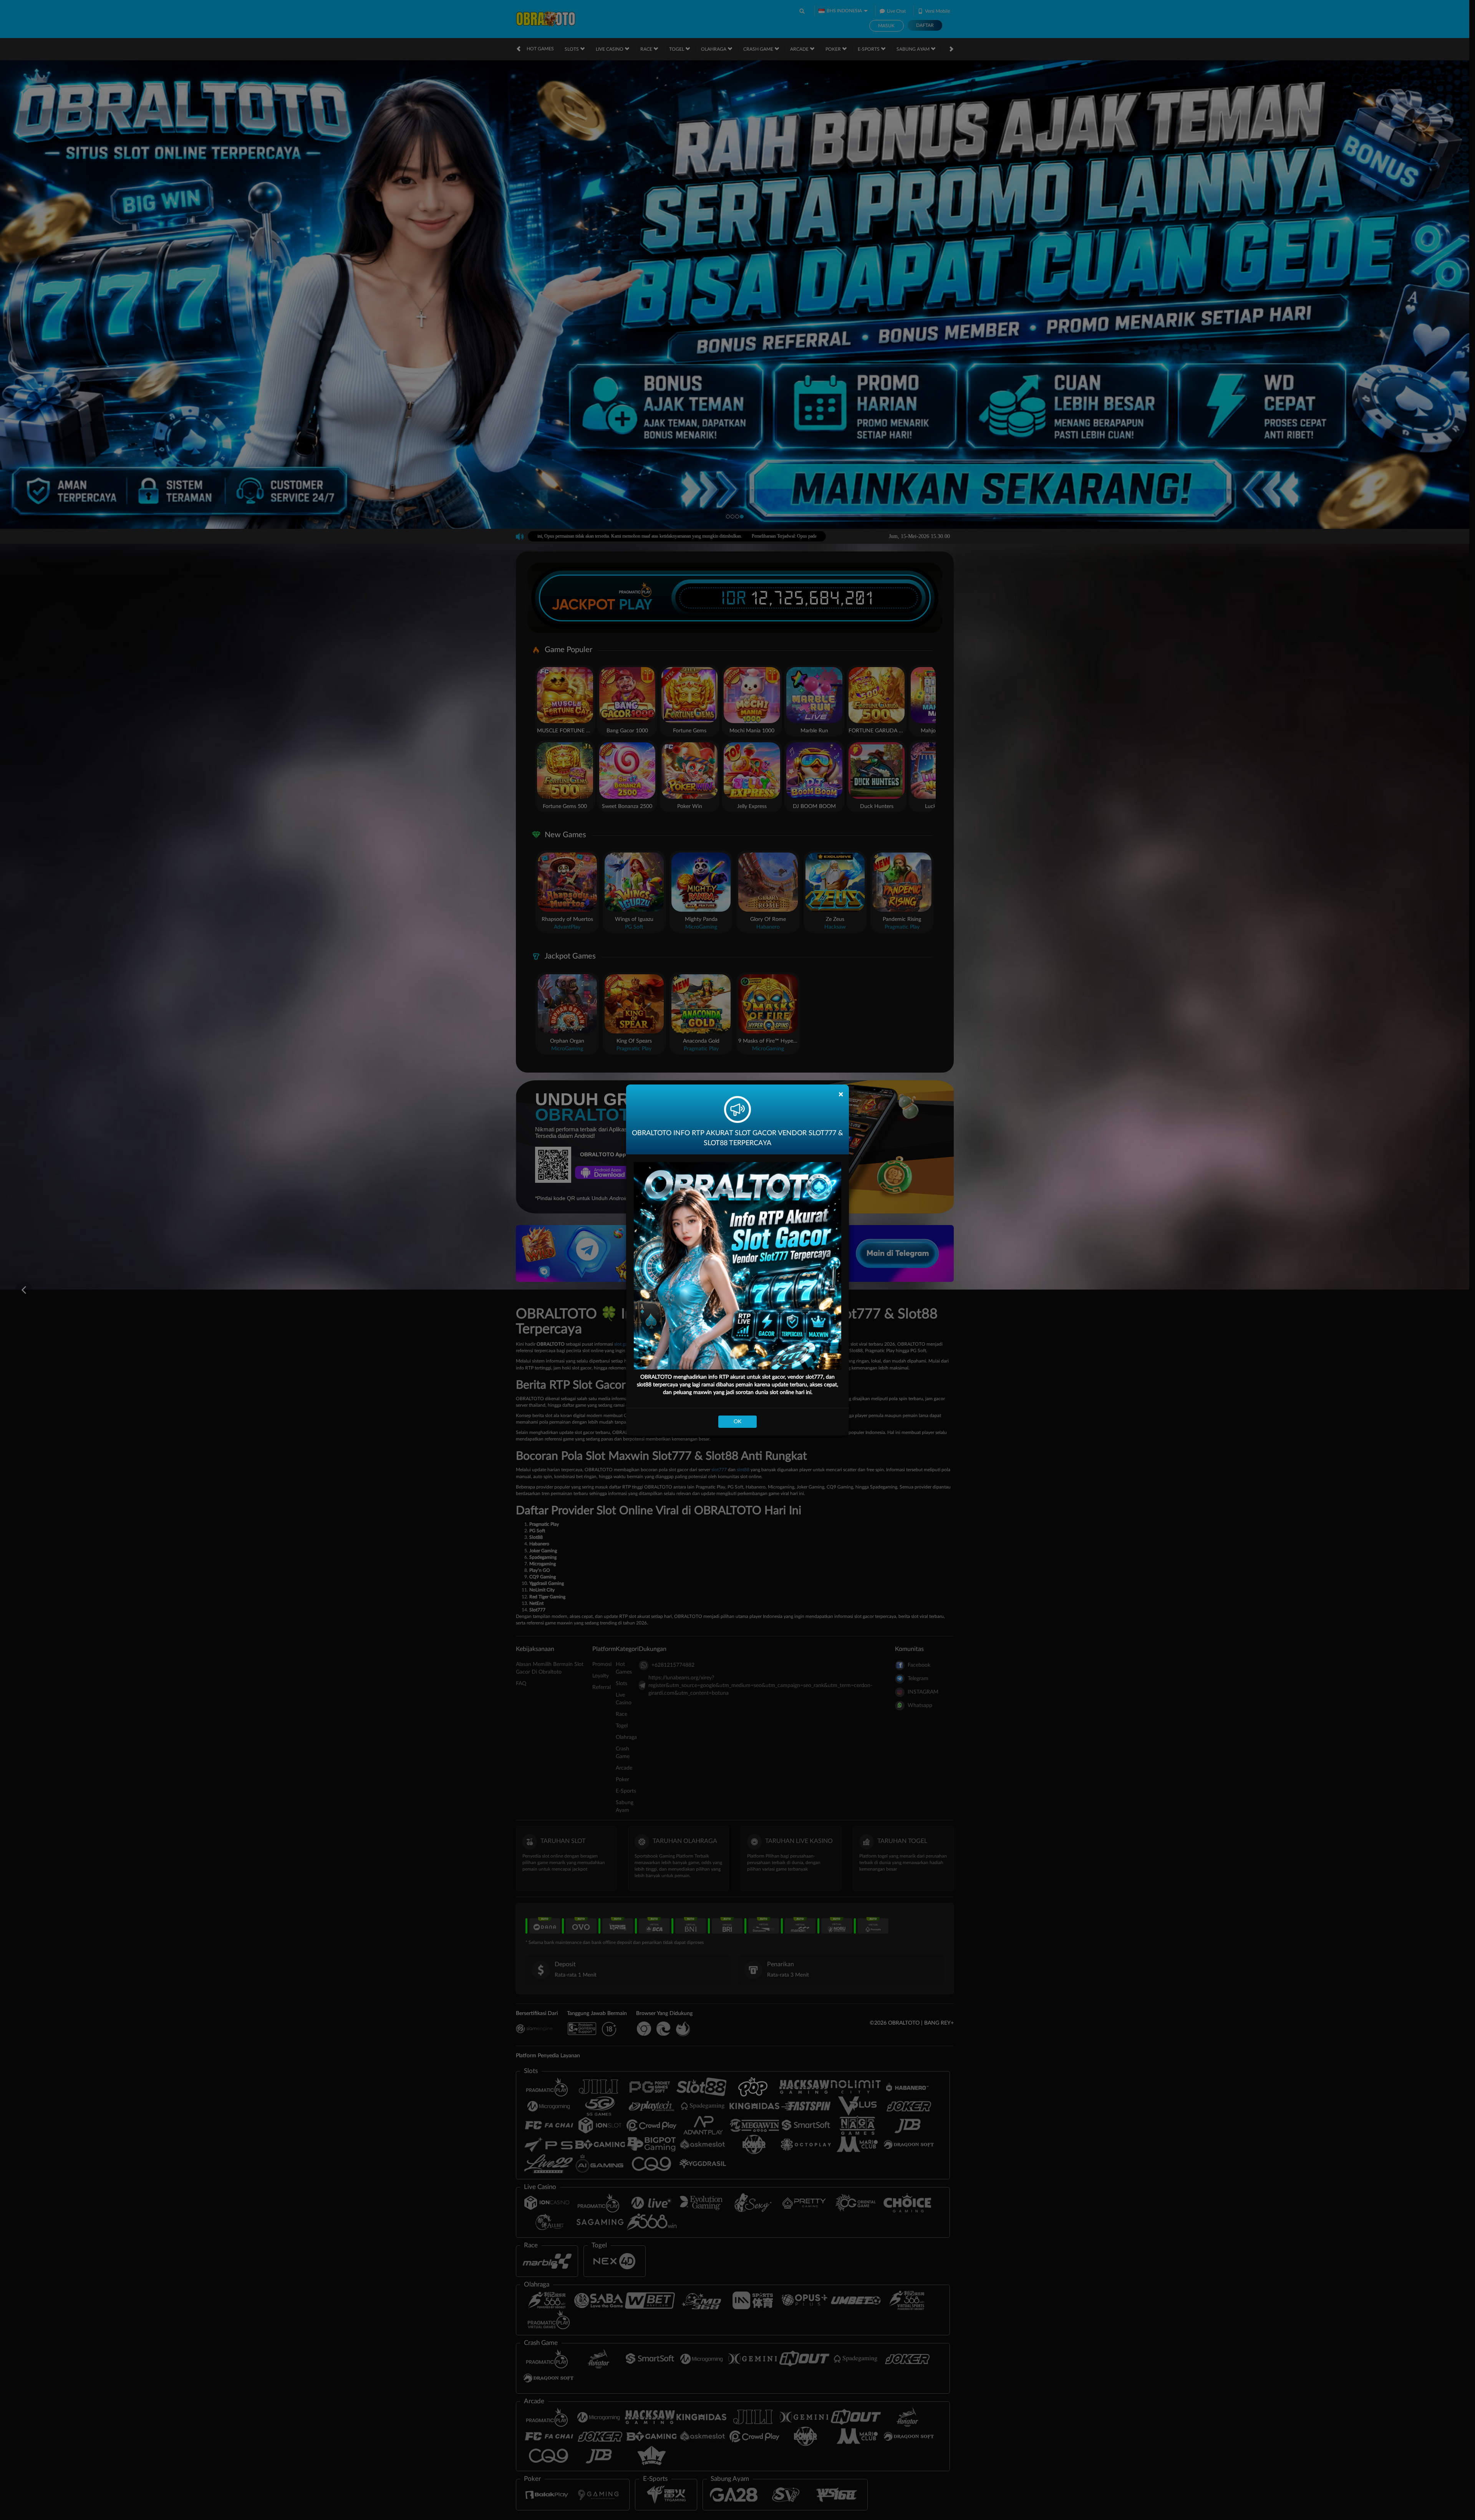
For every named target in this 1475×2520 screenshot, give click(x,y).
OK (737, 1422)
